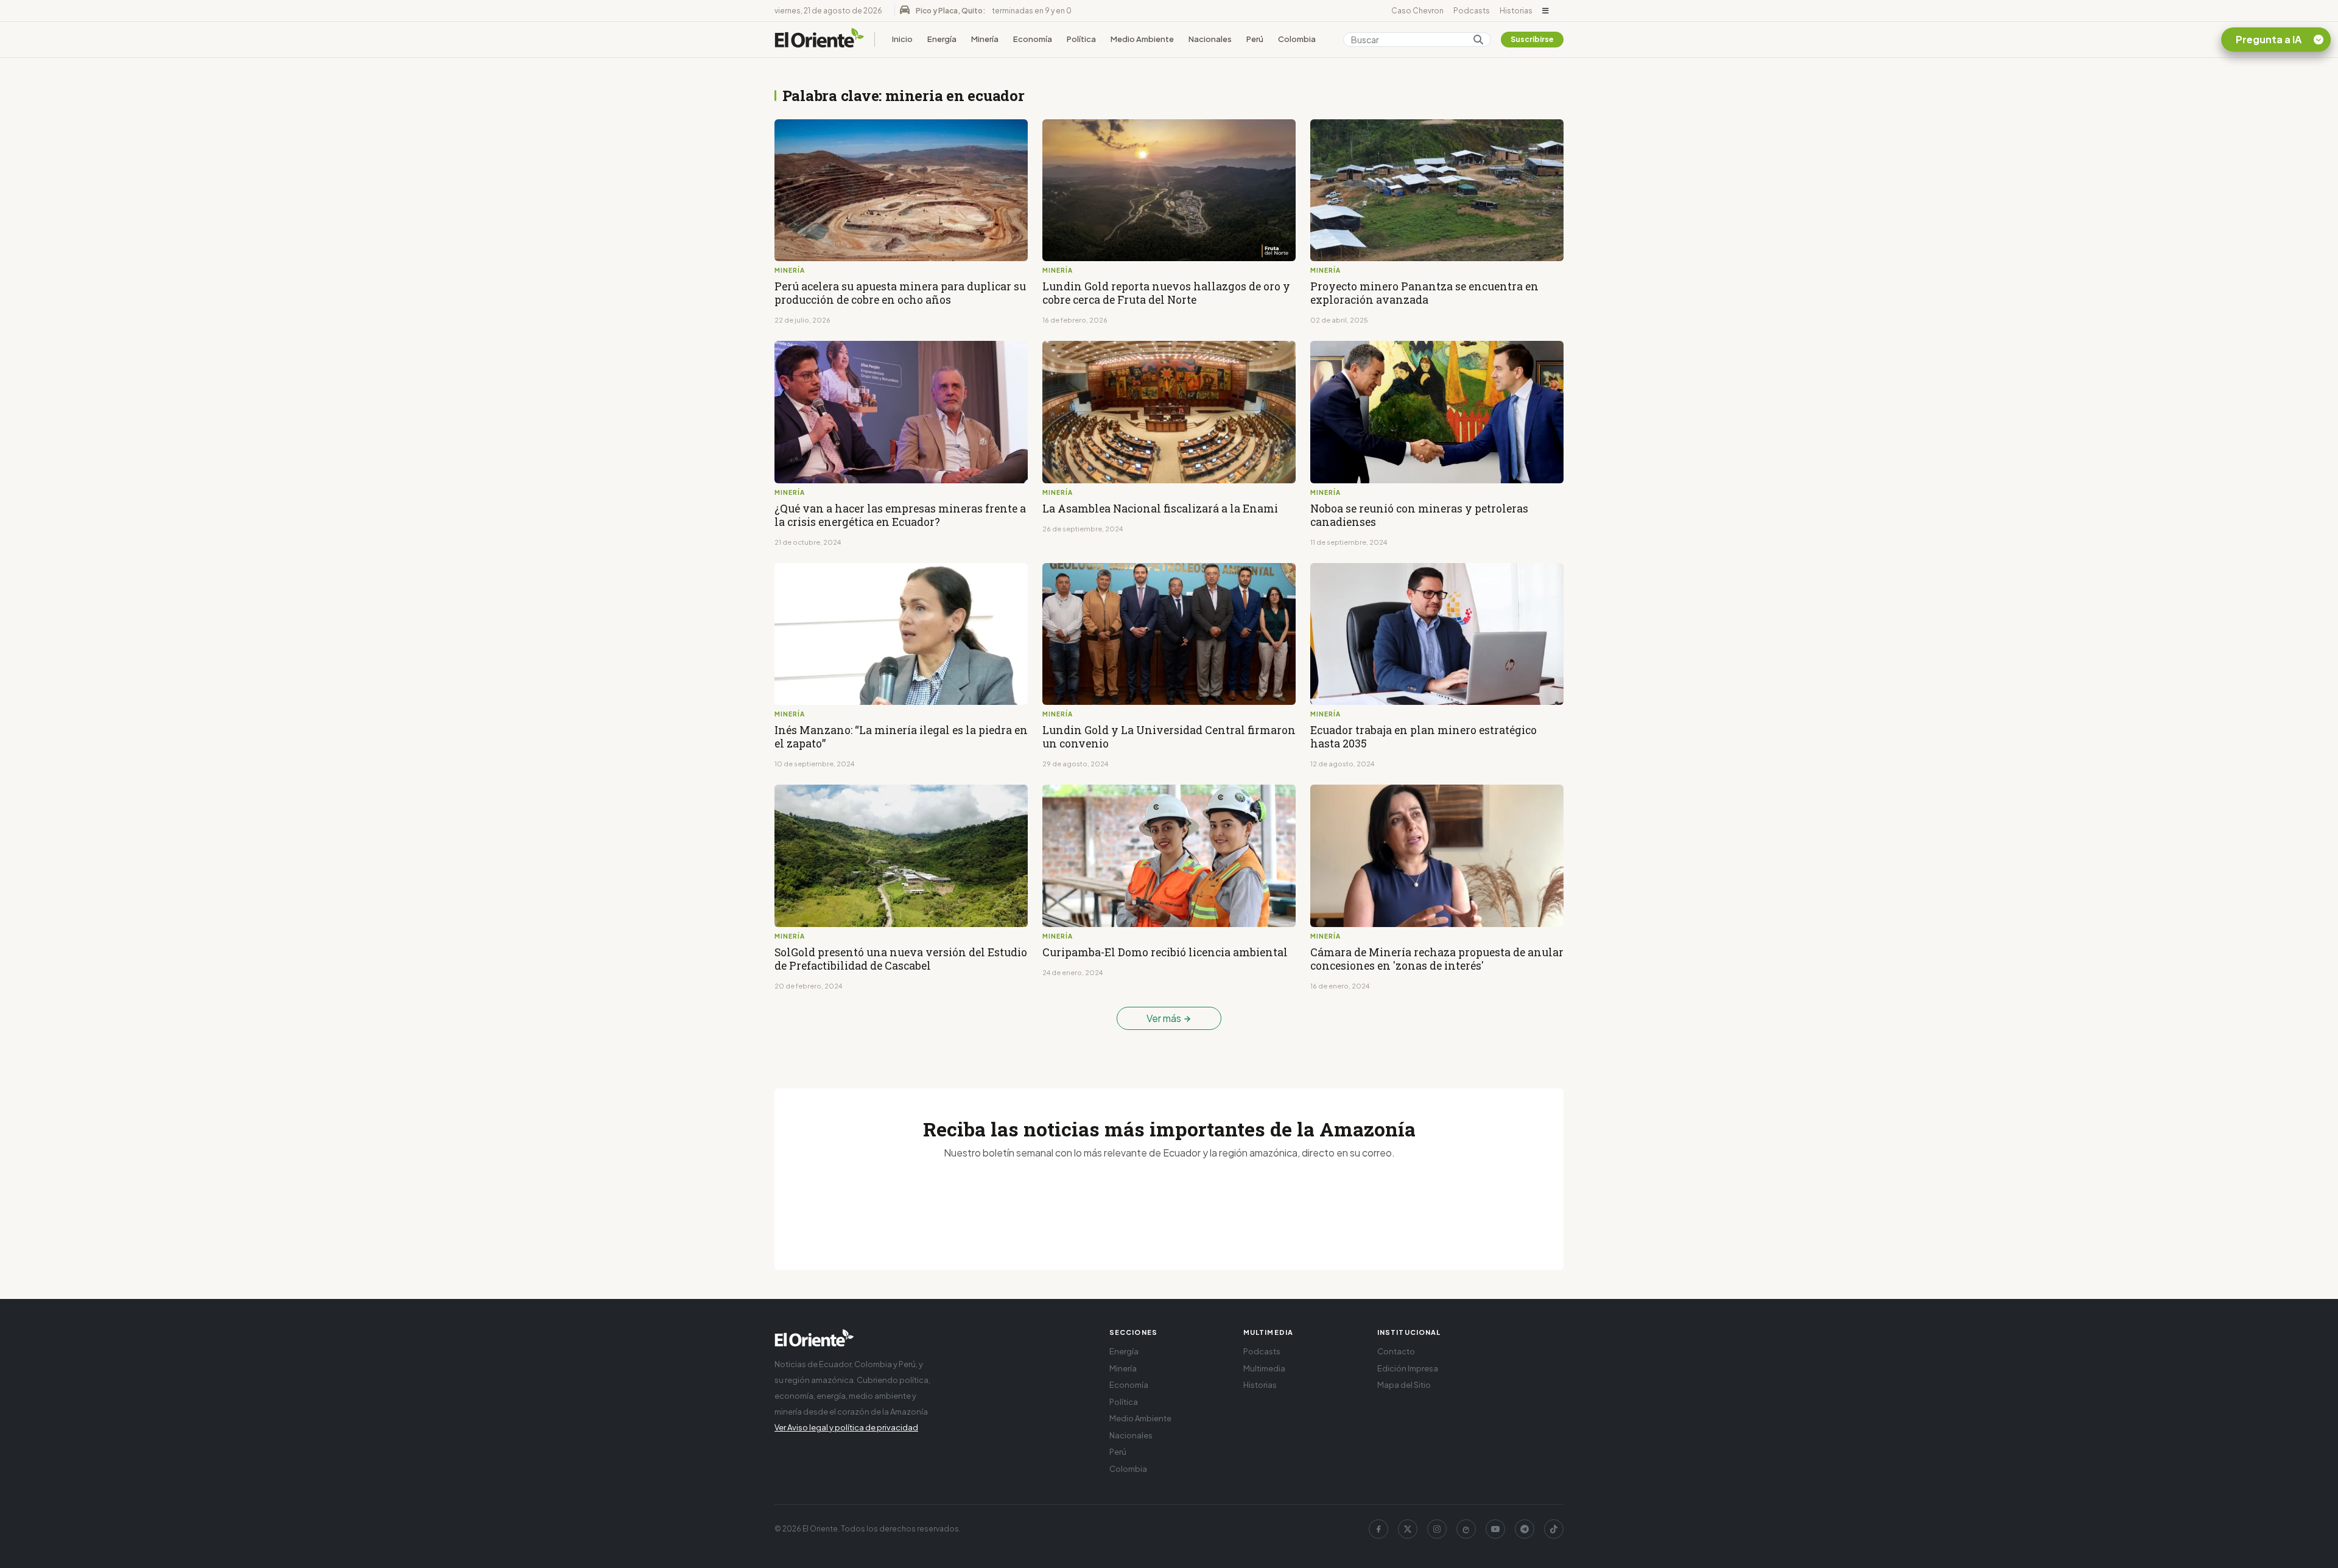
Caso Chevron (1417, 11)
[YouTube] (1495, 1529)
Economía (1033, 39)
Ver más (1165, 1018)
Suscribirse (1532, 39)
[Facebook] (1378, 1529)
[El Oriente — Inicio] (820, 40)
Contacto (1396, 1351)
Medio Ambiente (1142, 39)
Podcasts (1472, 11)
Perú (1255, 39)
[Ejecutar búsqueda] (1478, 40)
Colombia (1297, 39)
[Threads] (1466, 1529)
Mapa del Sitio (1404, 1385)
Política (1081, 39)
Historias (1516, 11)
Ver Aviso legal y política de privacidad (846, 1427)
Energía (942, 39)
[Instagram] (1437, 1529)
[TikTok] (1554, 1529)
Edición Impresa (1408, 1368)
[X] (1408, 1529)
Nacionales (1210, 39)
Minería (985, 39)
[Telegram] (1525, 1529)
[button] (1546, 11)
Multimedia (1264, 1368)
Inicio (902, 39)
